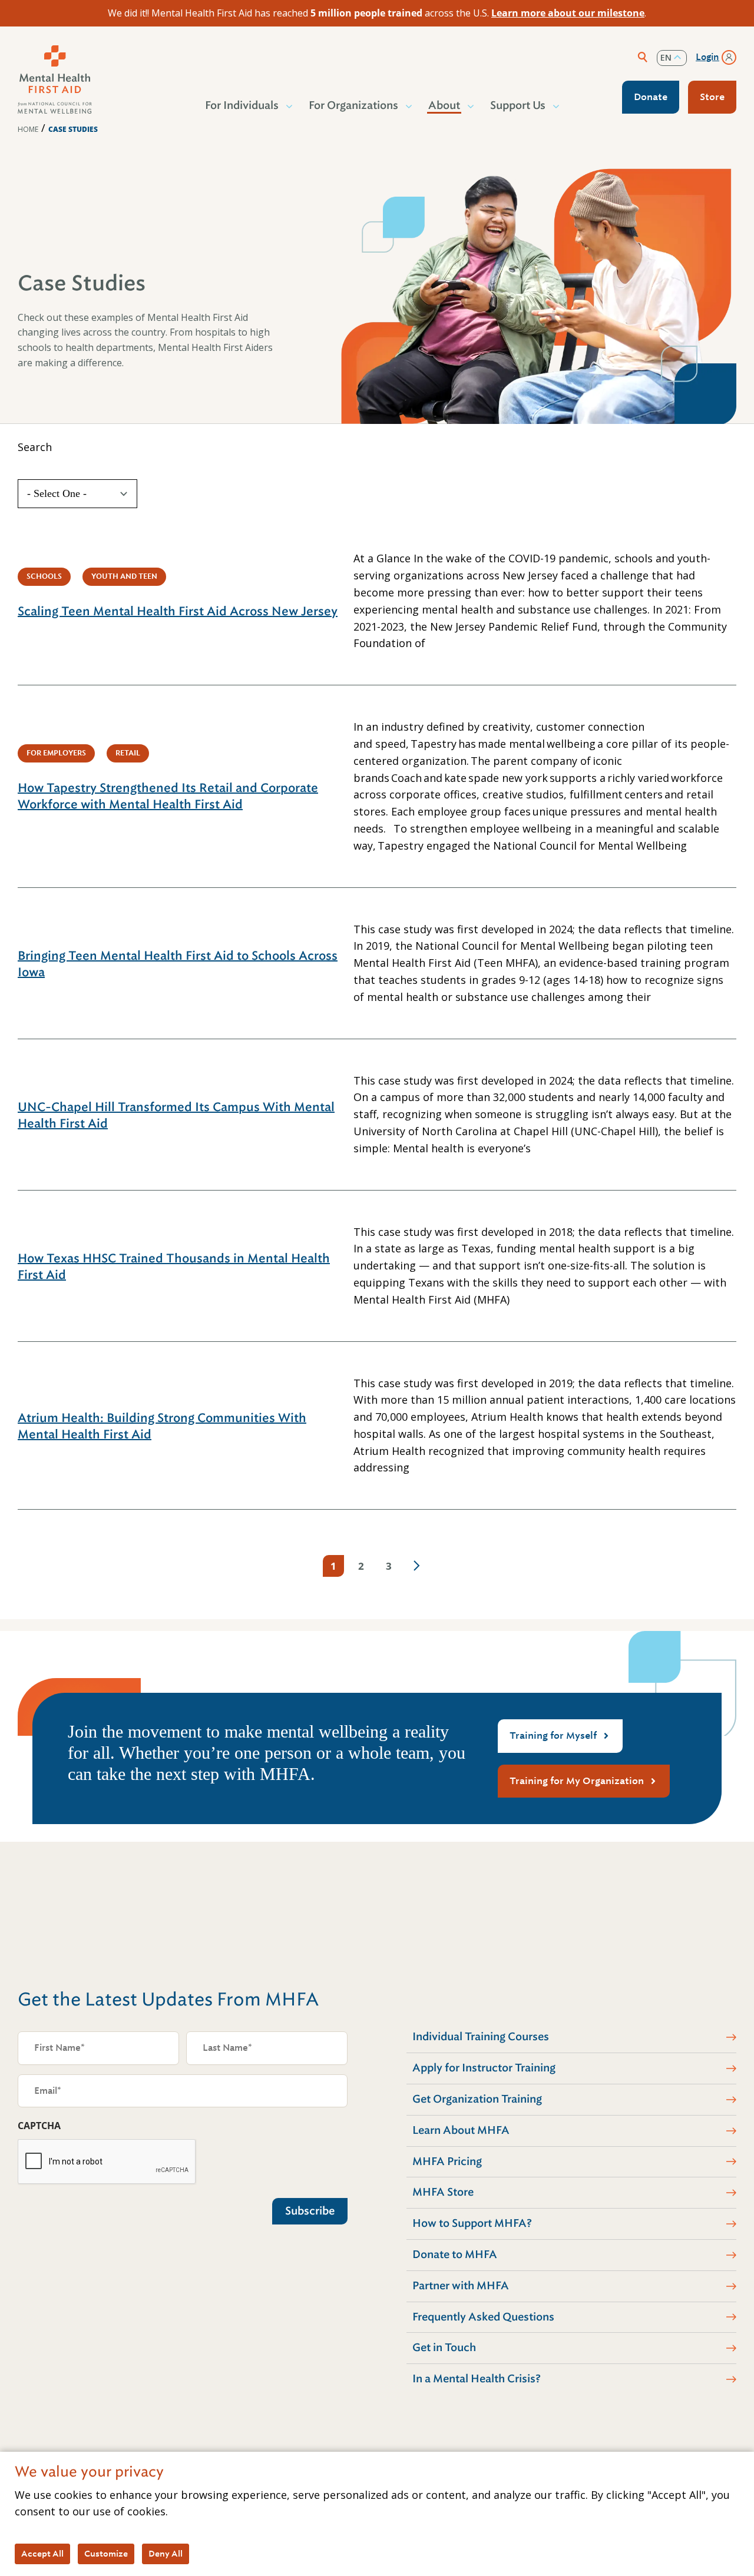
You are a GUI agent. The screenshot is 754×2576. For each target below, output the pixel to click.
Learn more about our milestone (568, 13)
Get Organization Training (477, 2099)
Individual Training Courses (481, 2037)
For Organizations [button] (353, 105)
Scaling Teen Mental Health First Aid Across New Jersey (178, 611)
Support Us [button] (518, 105)
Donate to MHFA (455, 2255)
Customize (106, 2554)
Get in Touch (444, 2348)
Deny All (166, 2554)
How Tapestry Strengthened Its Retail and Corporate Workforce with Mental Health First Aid (168, 796)
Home (28, 129)
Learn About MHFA (461, 2130)
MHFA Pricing (447, 2161)
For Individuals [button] (242, 105)
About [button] (444, 105)
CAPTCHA (39, 2126)
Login (707, 57)
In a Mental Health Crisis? (477, 2379)
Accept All (42, 2554)
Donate (651, 97)
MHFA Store (443, 2192)
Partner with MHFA (461, 2286)
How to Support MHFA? (472, 2223)
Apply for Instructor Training (484, 2068)
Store (712, 97)
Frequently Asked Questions (483, 2317)
